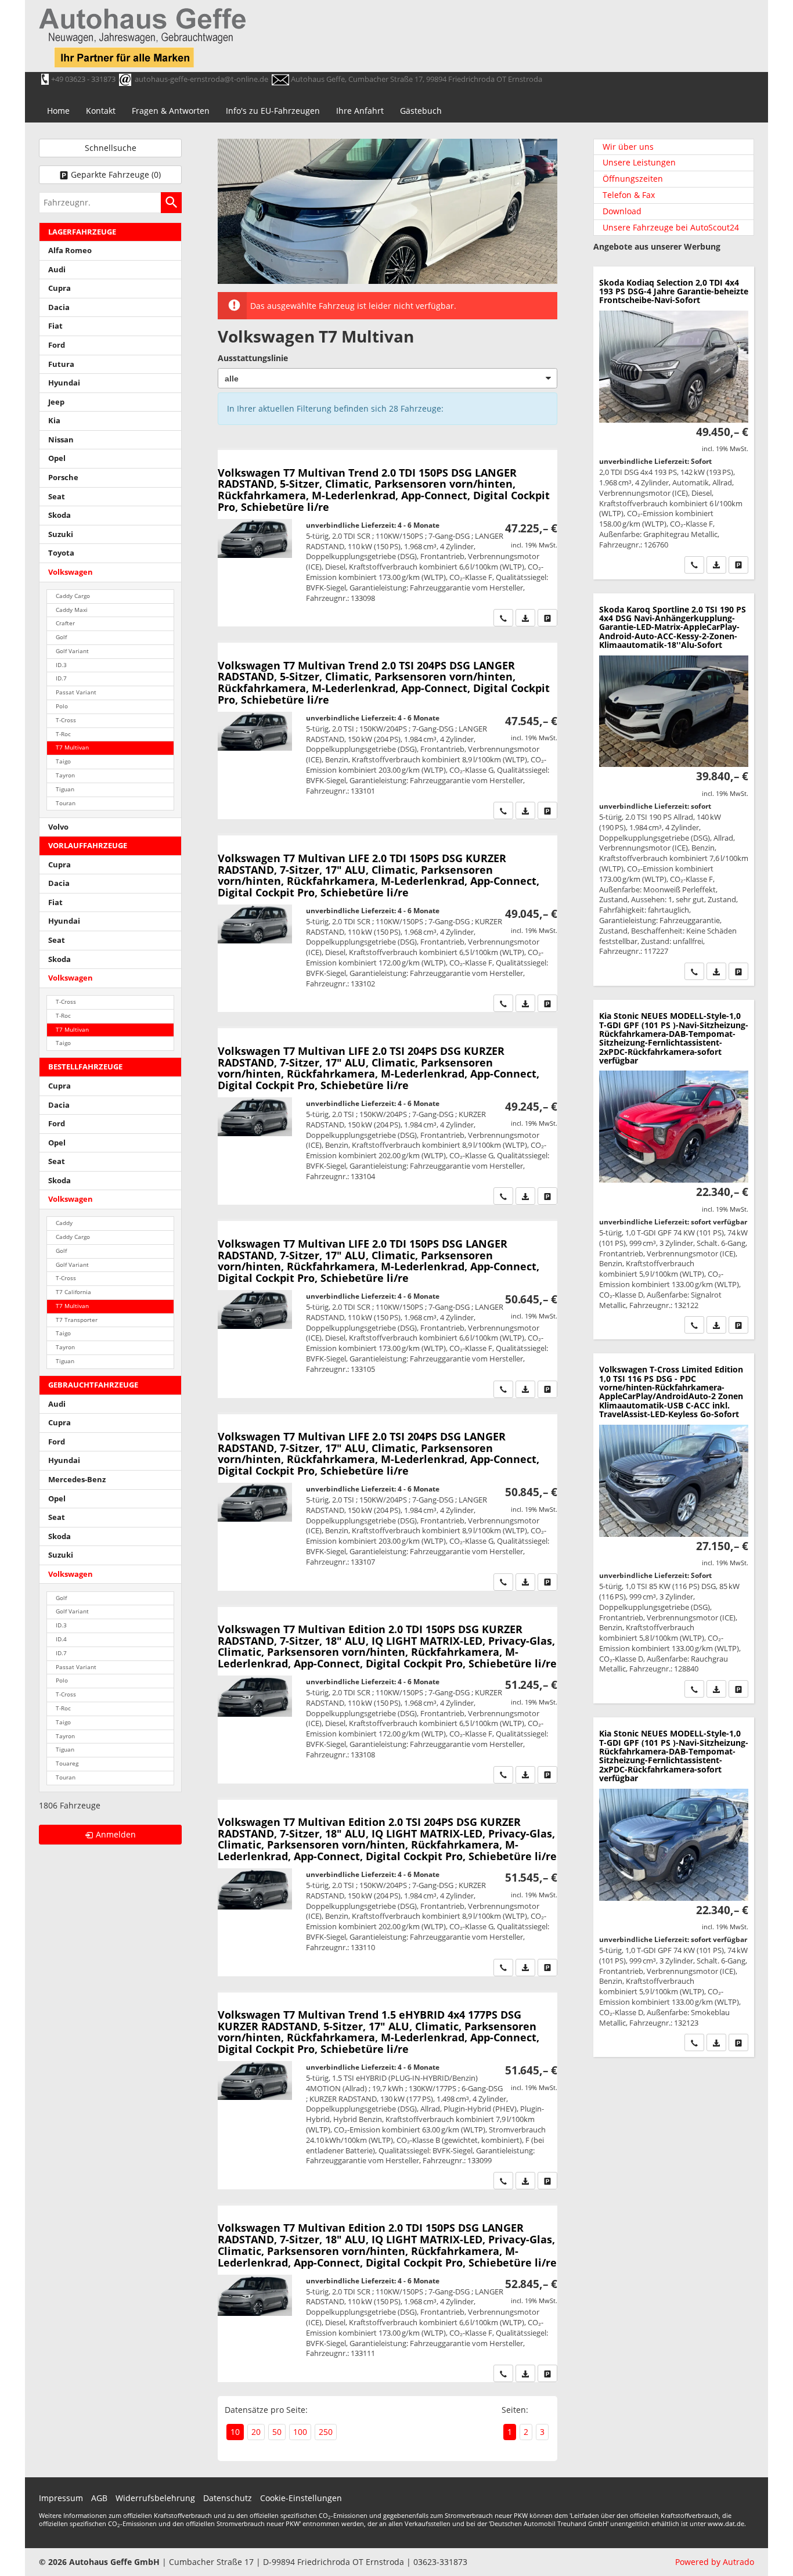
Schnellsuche (111, 148)
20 (256, 2432)
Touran (66, 803)
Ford (57, 345)
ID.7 (61, 678)
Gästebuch (421, 111)
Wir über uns (628, 147)
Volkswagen (71, 572)
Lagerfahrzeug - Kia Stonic (674, 1170)
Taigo (63, 761)
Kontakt (101, 111)
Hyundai (64, 383)
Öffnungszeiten (633, 179)
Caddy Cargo (73, 596)
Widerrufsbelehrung (155, 2498)
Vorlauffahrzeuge (88, 846)
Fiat (55, 326)
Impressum (61, 2498)
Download (622, 211)
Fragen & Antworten (171, 111)
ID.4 (61, 1639)
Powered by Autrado (715, 2562)
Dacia (59, 307)
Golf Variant (72, 651)
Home (58, 111)
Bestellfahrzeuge (85, 1067)
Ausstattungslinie (253, 358)
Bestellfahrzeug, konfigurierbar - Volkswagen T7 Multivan (388, 538)
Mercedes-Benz (77, 1480)
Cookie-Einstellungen (301, 2498)
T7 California (73, 1292)
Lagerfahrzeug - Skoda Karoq (674, 790)
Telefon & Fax (629, 195)
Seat (57, 497)
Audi (57, 270)
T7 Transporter (77, 1320)
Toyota (61, 553)
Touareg (67, 1763)
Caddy (64, 1223)
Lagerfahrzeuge (82, 232)
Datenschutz (228, 2498)
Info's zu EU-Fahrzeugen (273, 111)
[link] (503, 618)
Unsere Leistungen (639, 162)
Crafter (65, 623)
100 (300, 2432)
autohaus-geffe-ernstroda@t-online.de (201, 79)
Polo (62, 706)
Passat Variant (76, 692)
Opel (57, 458)
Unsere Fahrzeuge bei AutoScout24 (671, 227)
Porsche (63, 478)
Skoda (60, 515)
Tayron (65, 775)
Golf (61, 637)
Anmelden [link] (116, 1834)
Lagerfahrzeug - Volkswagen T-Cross (674, 1528)
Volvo (58, 827)
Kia (54, 421)
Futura (61, 364)
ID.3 (61, 665)
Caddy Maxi (72, 610)
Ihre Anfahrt (360, 111)
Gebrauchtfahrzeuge (93, 1385)
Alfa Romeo (70, 251)
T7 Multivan (72, 747)
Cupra (60, 288)
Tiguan (65, 789)
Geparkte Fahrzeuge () (116, 174)
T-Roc (63, 734)
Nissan (61, 440)
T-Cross (66, 720)
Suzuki (61, 534)
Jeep (56, 402)
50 (277, 2432)
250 (326, 2432)
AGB (99, 2498)
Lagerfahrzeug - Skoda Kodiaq (674, 423)
